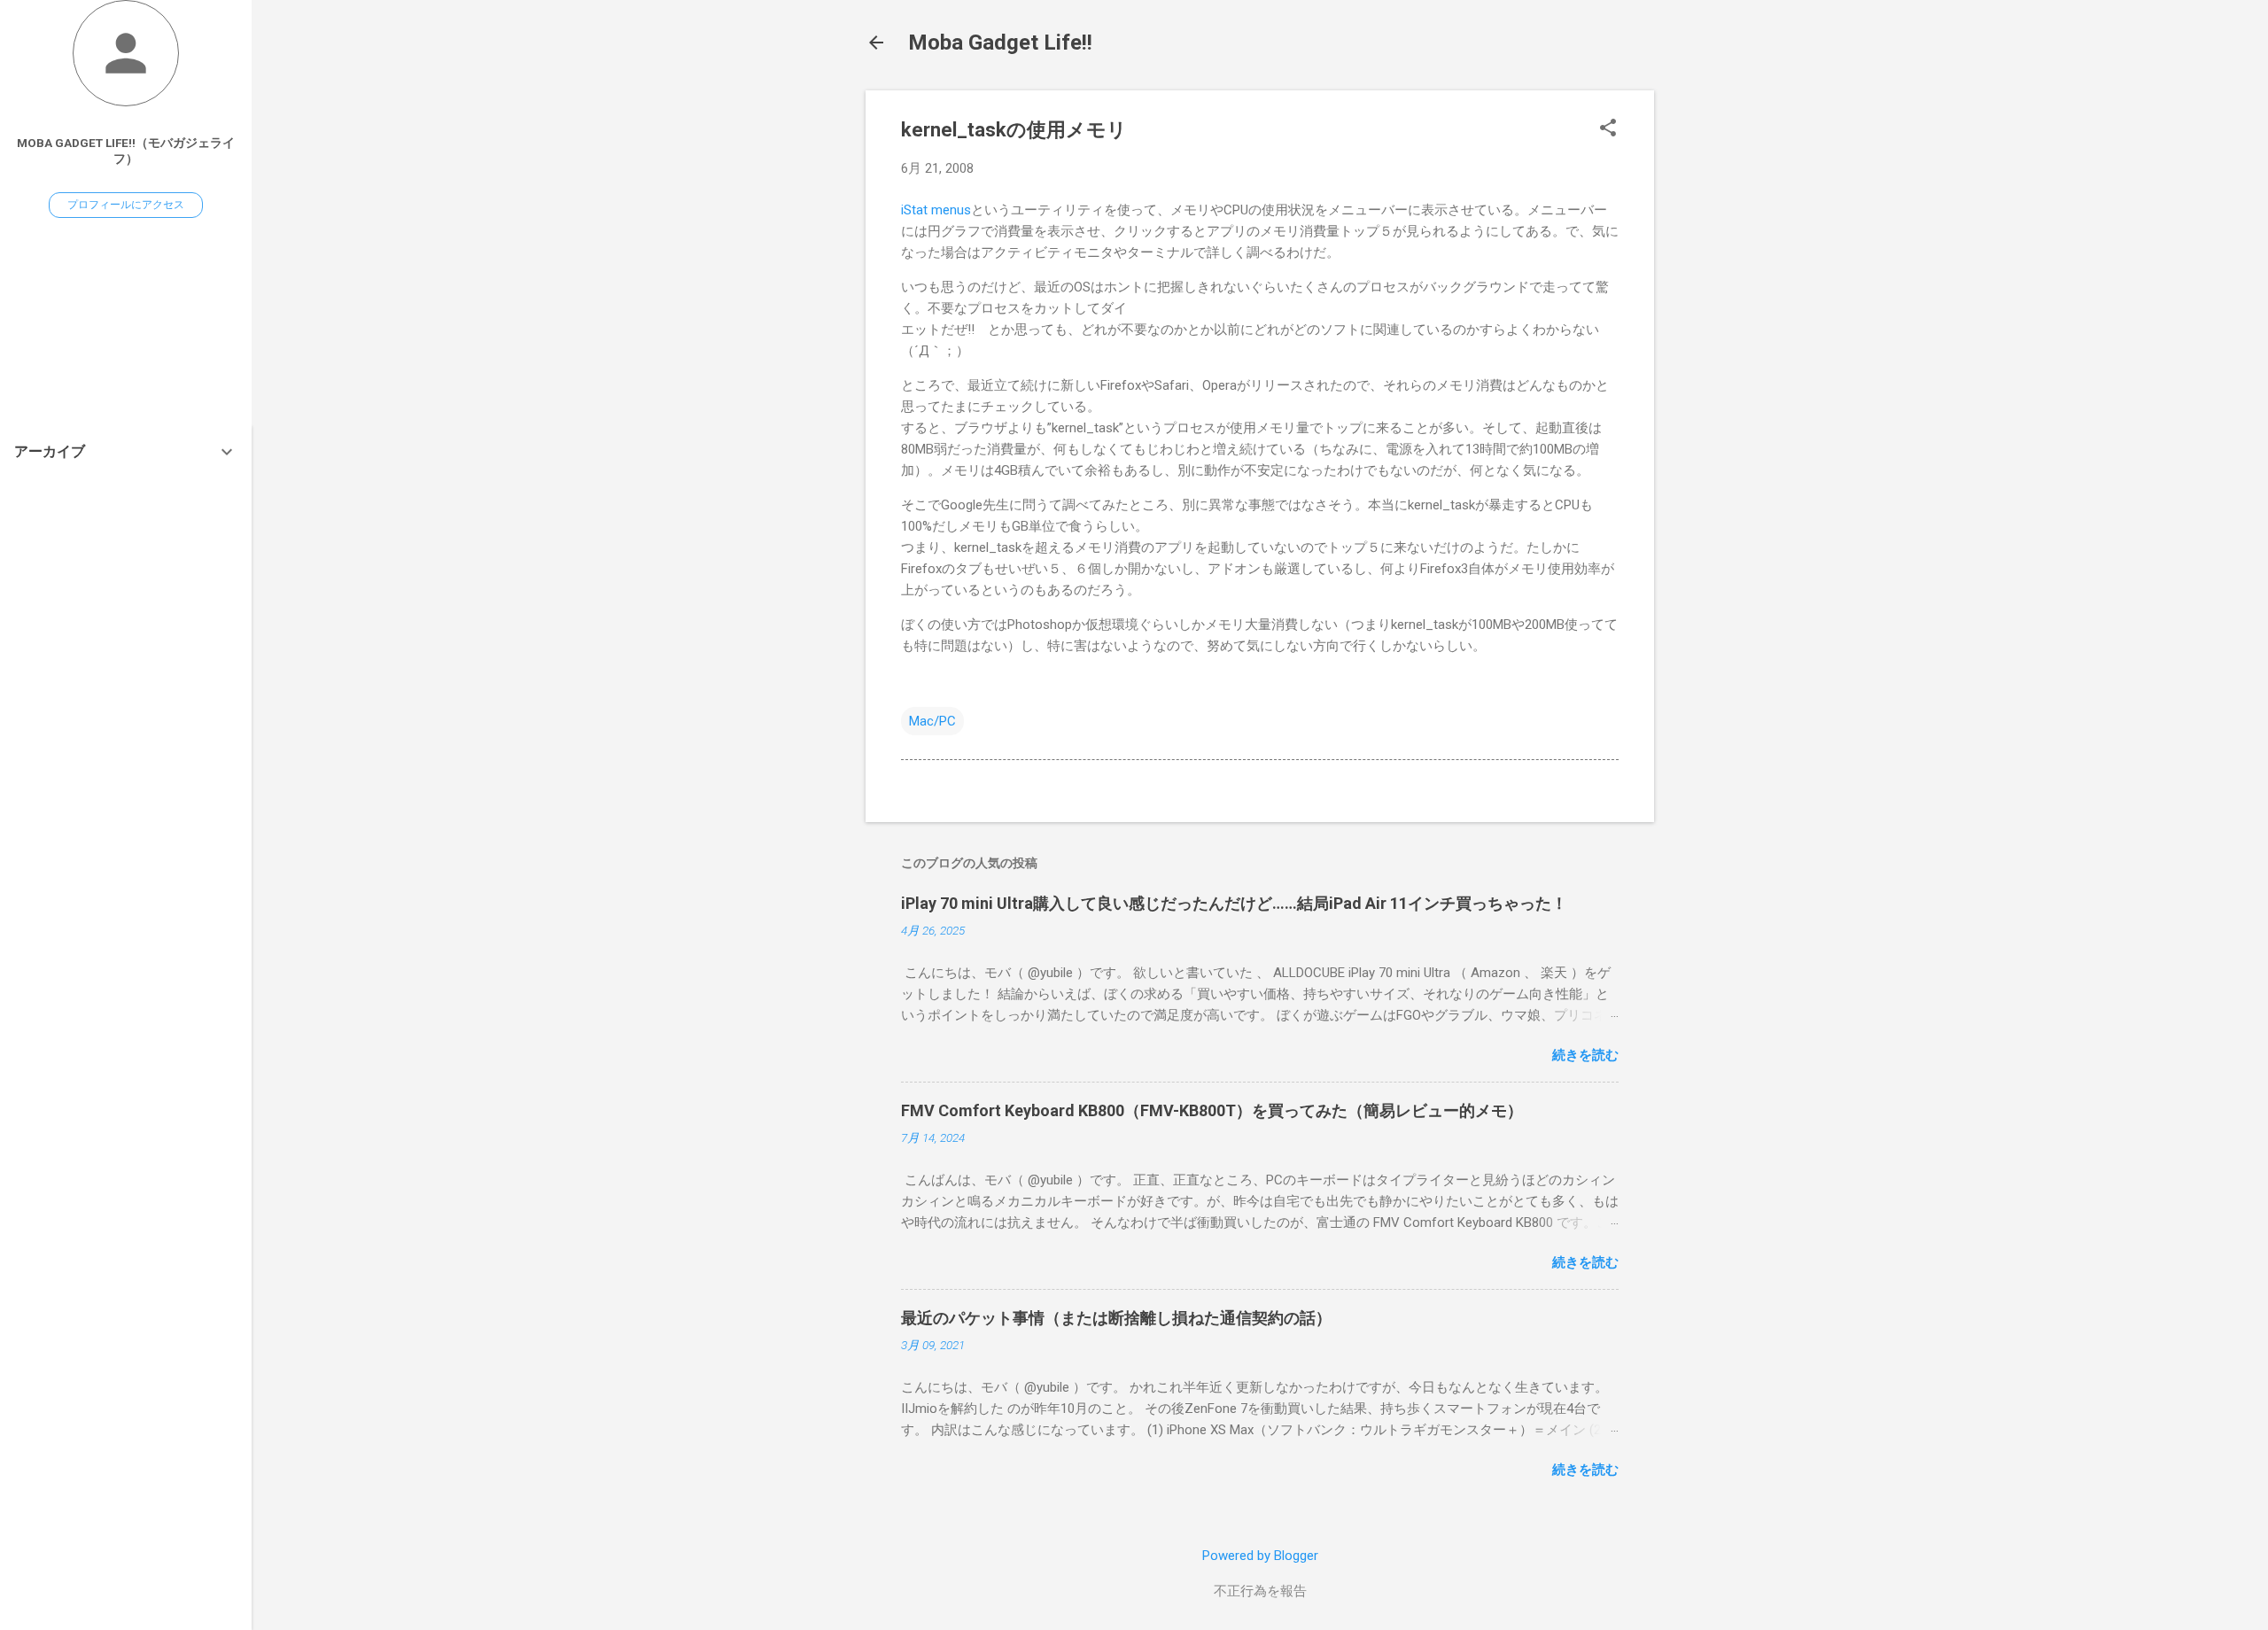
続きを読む (1585, 1055)
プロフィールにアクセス (126, 205)
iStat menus (936, 210)
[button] (1608, 129)
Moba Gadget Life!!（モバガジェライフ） (126, 151)
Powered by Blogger (1260, 1556)
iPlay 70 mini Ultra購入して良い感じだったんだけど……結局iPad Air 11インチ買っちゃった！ (1234, 903)
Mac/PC (932, 721)
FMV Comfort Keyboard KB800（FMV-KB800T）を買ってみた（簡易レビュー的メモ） (1212, 1110)
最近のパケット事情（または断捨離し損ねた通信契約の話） (1116, 1318)
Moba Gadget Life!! (1000, 43)
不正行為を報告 (1260, 1591)
